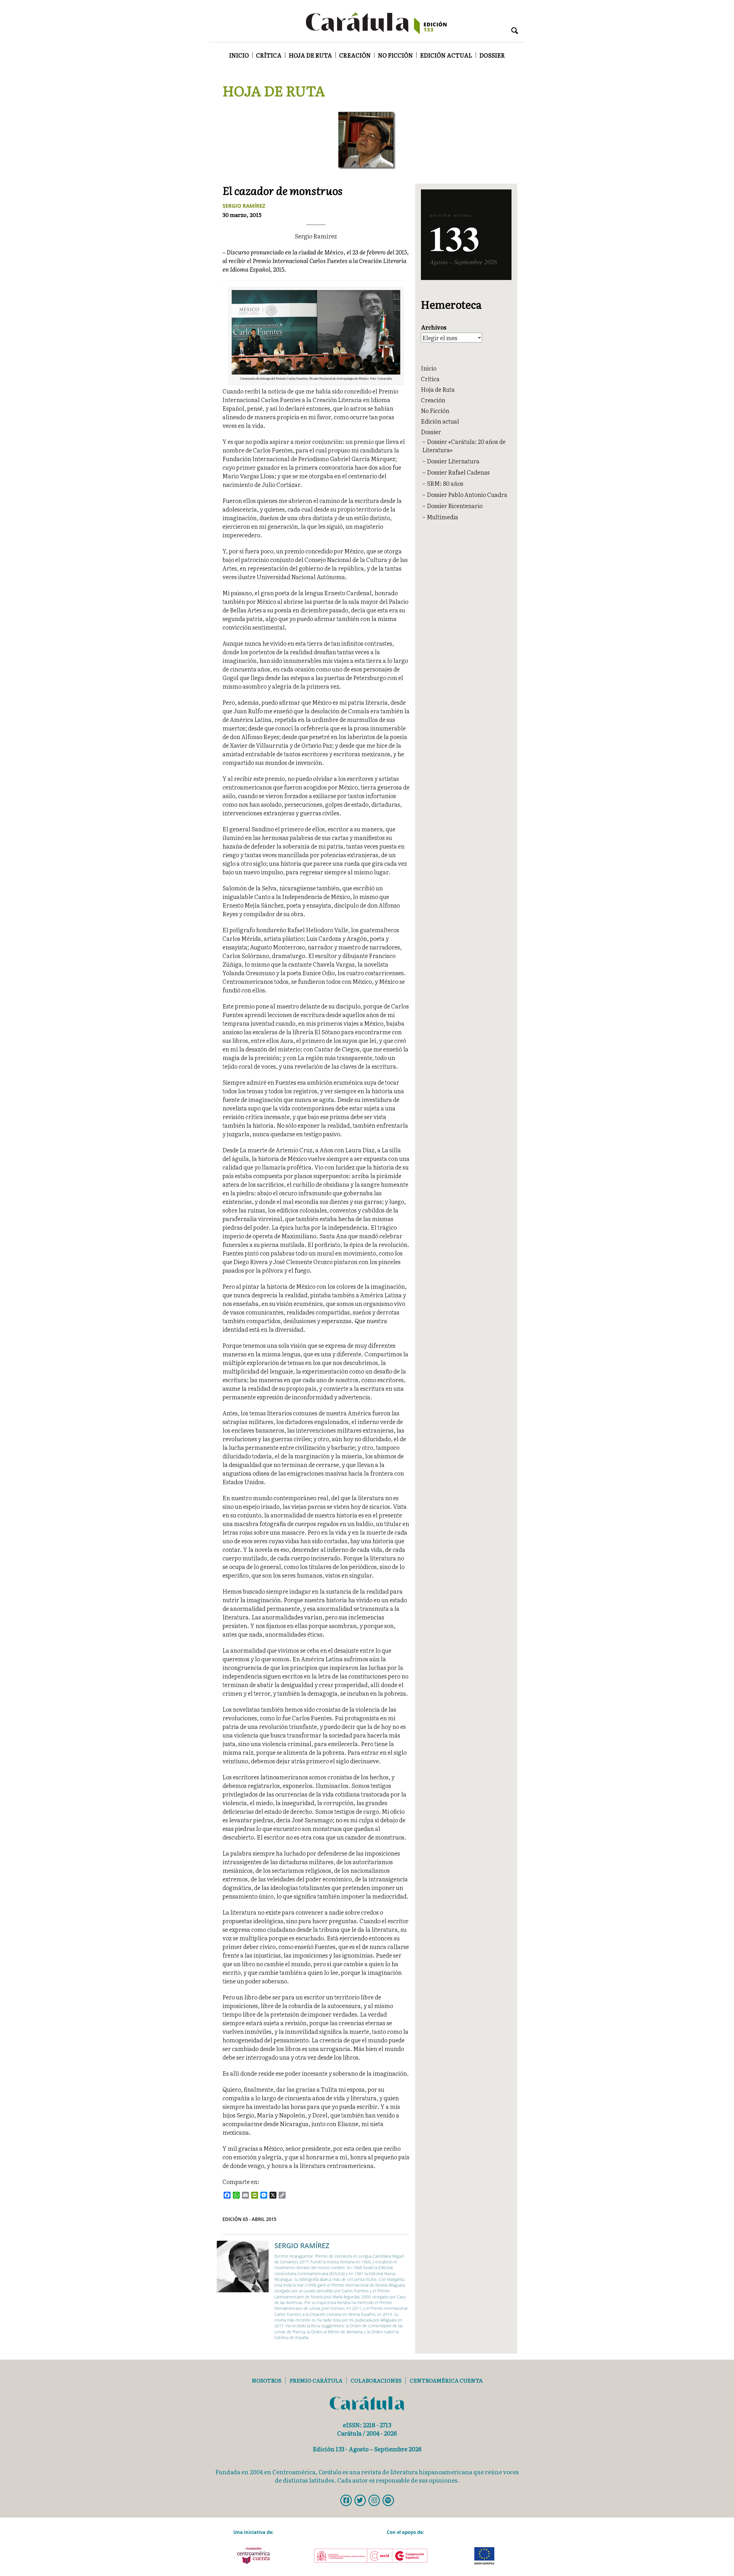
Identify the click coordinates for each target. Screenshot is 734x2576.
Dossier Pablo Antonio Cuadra (467, 494)
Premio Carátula (316, 2380)
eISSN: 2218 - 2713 (367, 2425)
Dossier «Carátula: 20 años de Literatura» (464, 445)
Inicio (239, 55)
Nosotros (267, 2380)
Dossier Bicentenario (455, 506)
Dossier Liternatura (453, 461)
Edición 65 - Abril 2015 (249, 2219)
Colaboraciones (376, 2380)
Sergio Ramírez (244, 206)
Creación (355, 55)
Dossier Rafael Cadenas (458, 472)
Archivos (434, 327)
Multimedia (443, 517)
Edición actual (446, 55)
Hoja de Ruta (310, 55)
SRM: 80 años (445, 483)
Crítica (269, 55)
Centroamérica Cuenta (446, 2380)
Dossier (492, 55)
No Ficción (395, 55)
